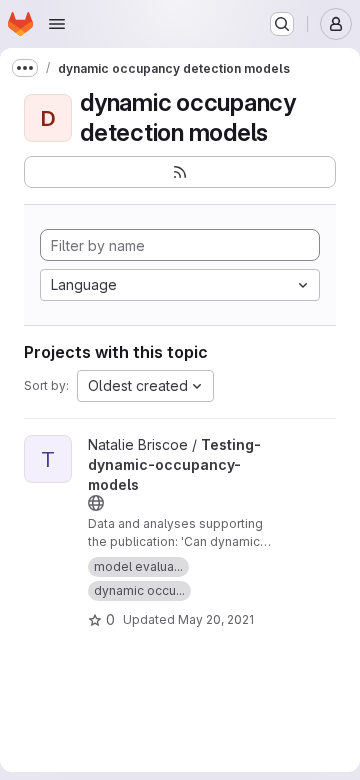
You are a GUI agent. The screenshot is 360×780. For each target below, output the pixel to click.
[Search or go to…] (282, 24)
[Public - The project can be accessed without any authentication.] (96, 503)
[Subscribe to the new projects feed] (180, 172)
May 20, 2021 (216, 619)
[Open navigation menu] (57, 24)
